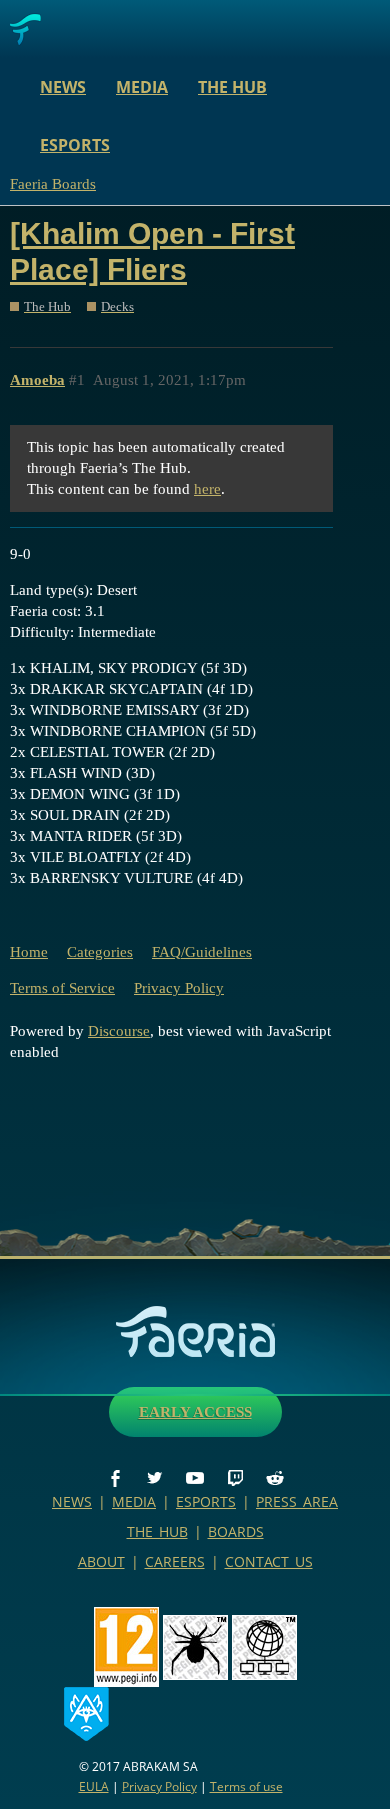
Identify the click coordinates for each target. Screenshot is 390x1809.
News (63, 87)
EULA (94, 1786)
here (207, 489)
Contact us (269, 1561)
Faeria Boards (53, 184)
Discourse (119, 1031)
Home (29, 952)
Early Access (195, 1412)
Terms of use (246, 1786)
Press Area (297, 1501)
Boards (236, 1531)
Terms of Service (62, 988)
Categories (100, 952)
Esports (75, 145)
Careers (175, 1561)
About (101, 1561)
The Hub (232, 87)
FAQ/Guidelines (202, 952)
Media (142, 87)
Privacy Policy (179, 988)
